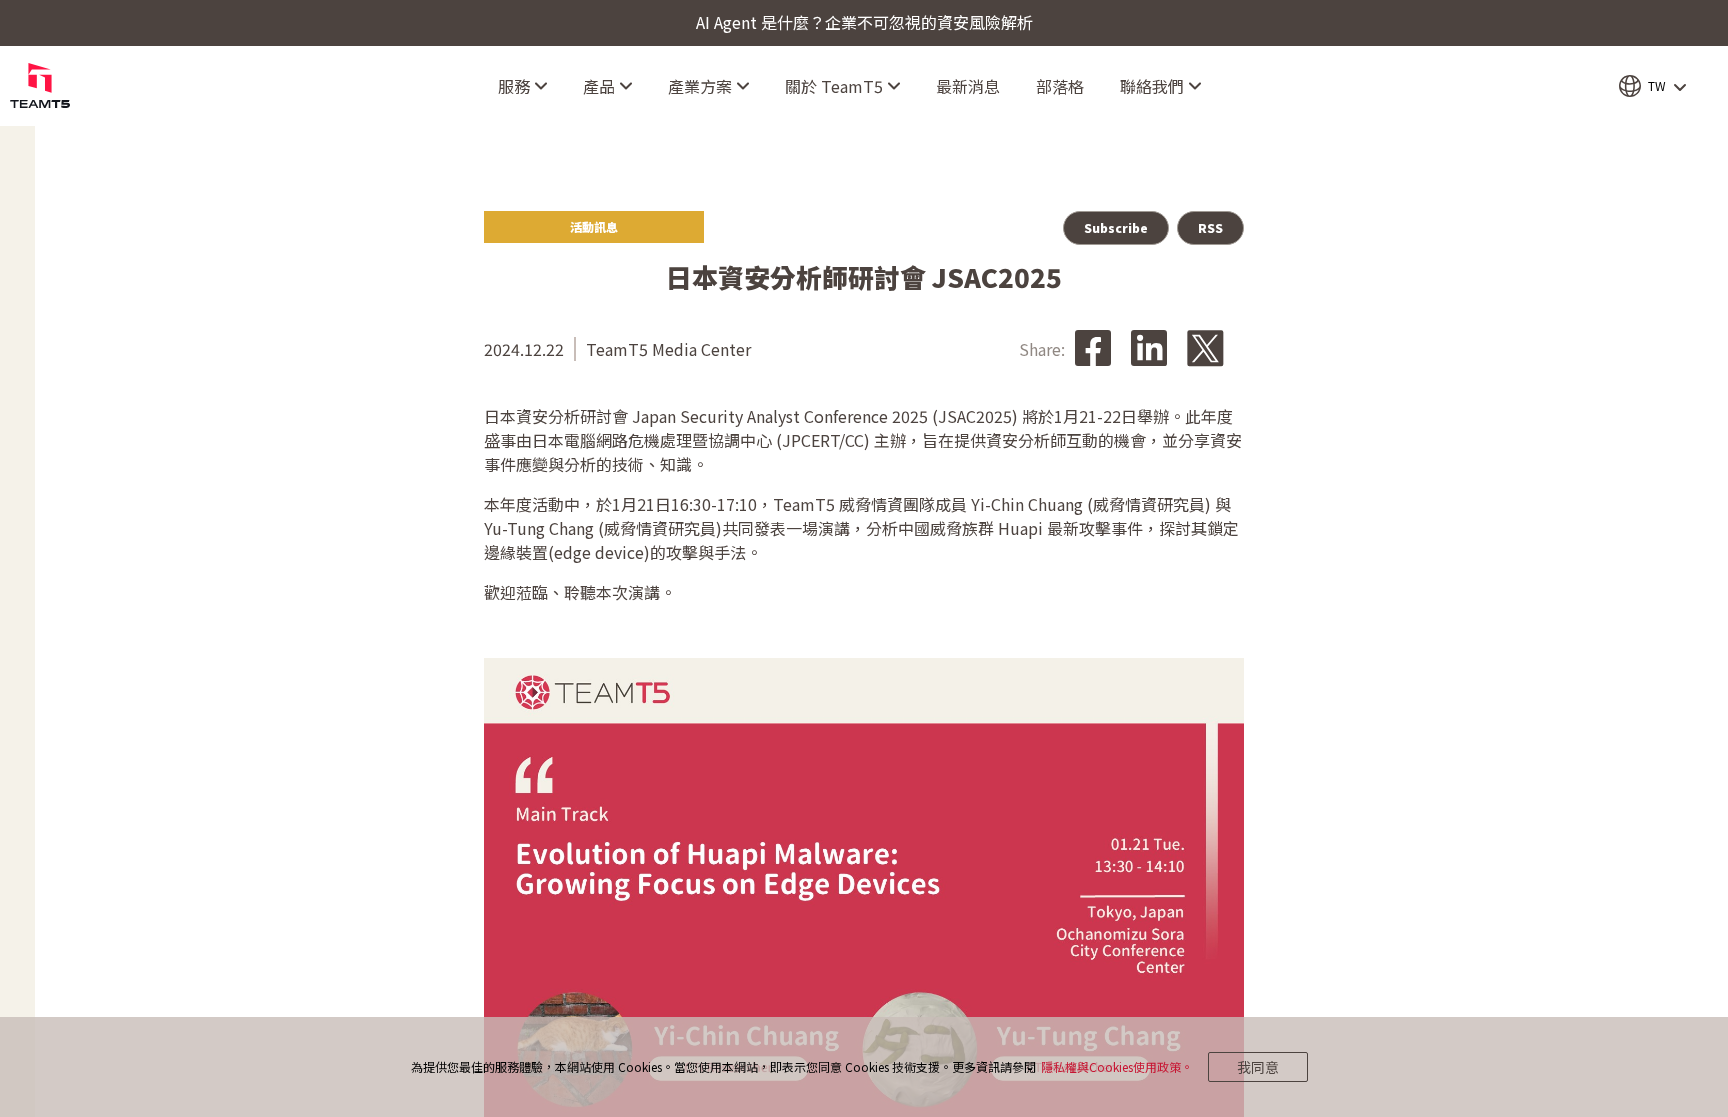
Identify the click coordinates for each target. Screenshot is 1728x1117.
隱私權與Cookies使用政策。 (1117, 1066)
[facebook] (1093, 349)
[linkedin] (1149, 349)
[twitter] (1205, 349)
